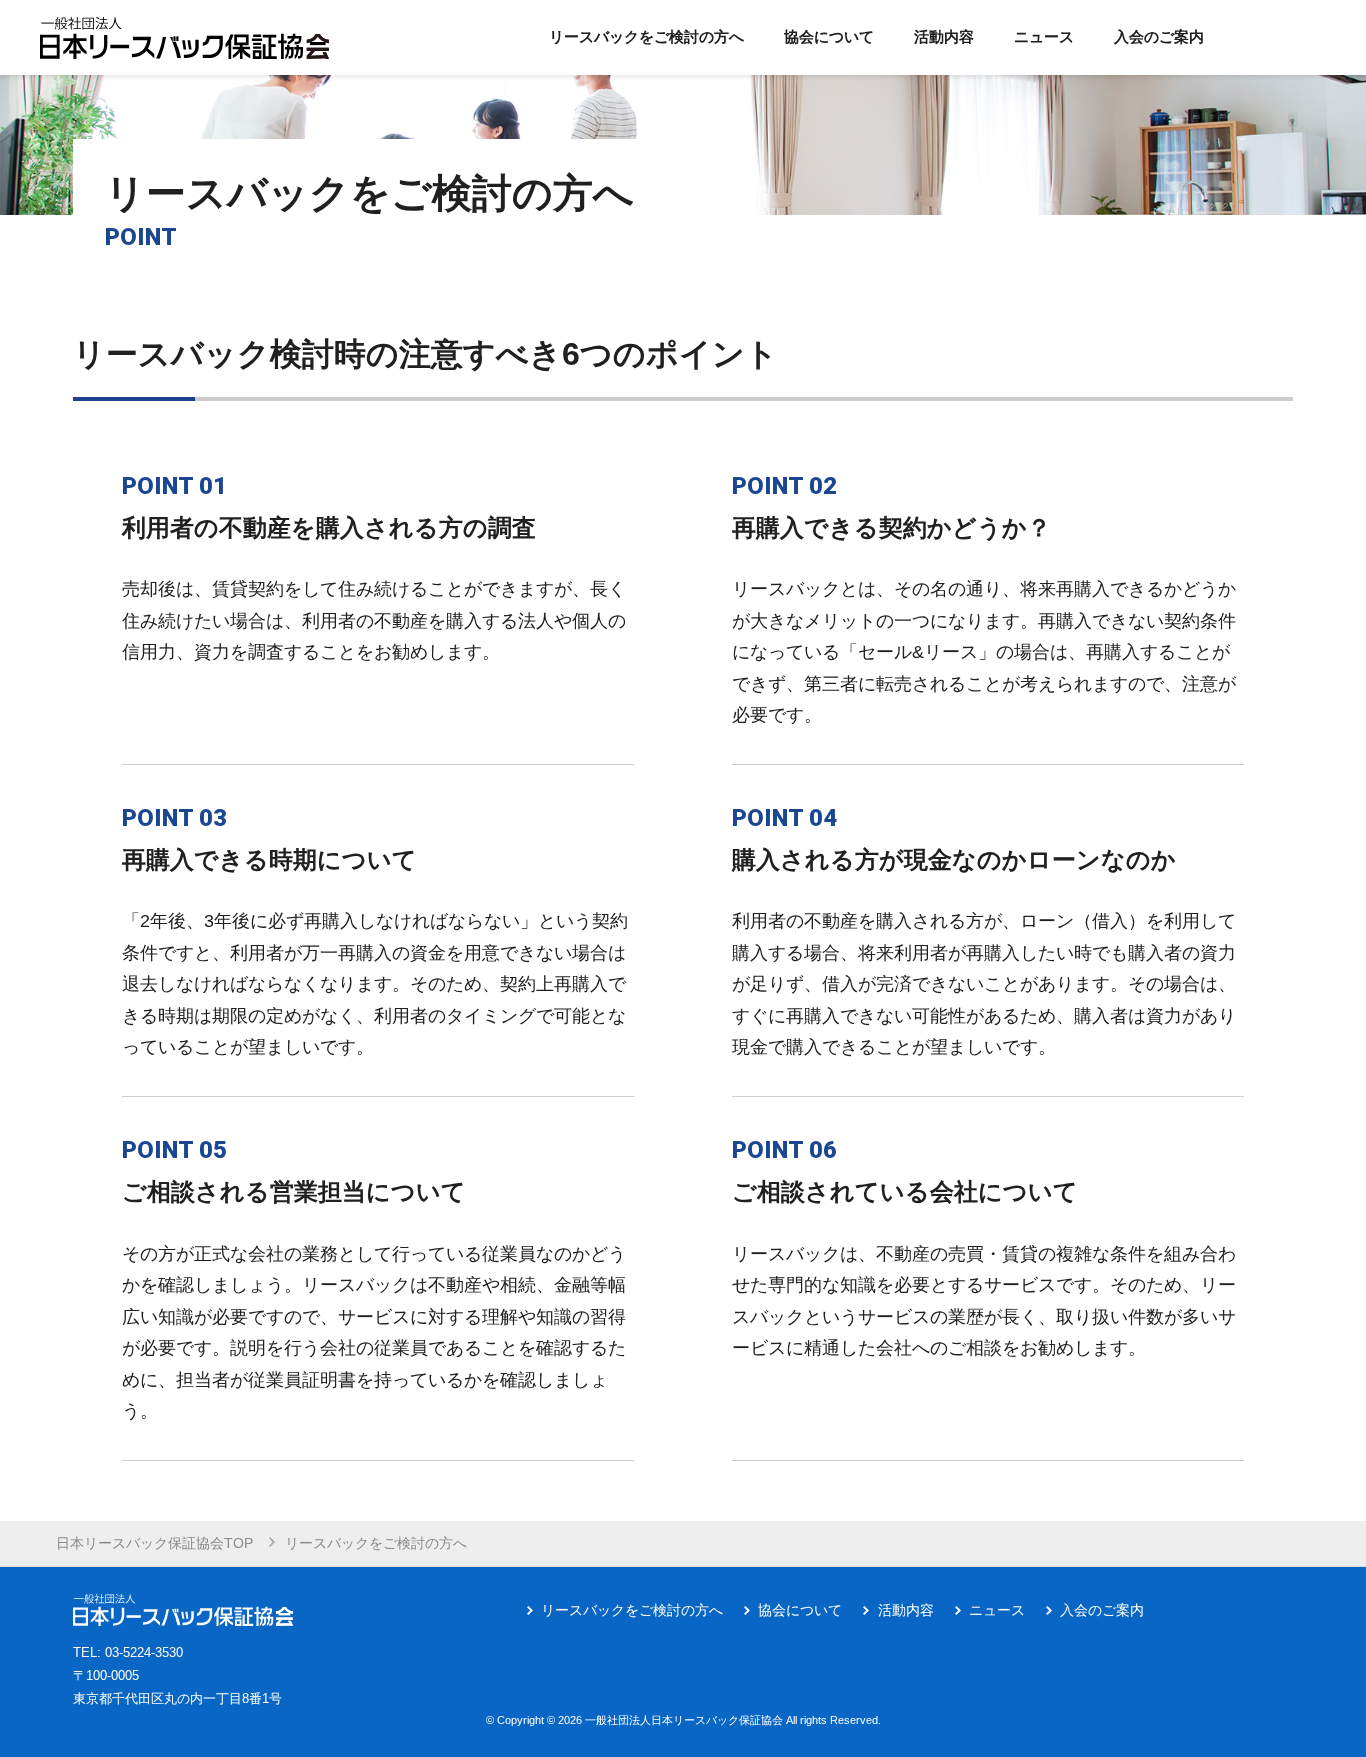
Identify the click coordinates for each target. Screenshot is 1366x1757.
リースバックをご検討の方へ (632, 1610)
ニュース (997, 1610)
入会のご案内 (1102, 1610)
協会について (800, 1610)
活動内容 (905, 1610)
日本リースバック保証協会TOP (154, 1543)
